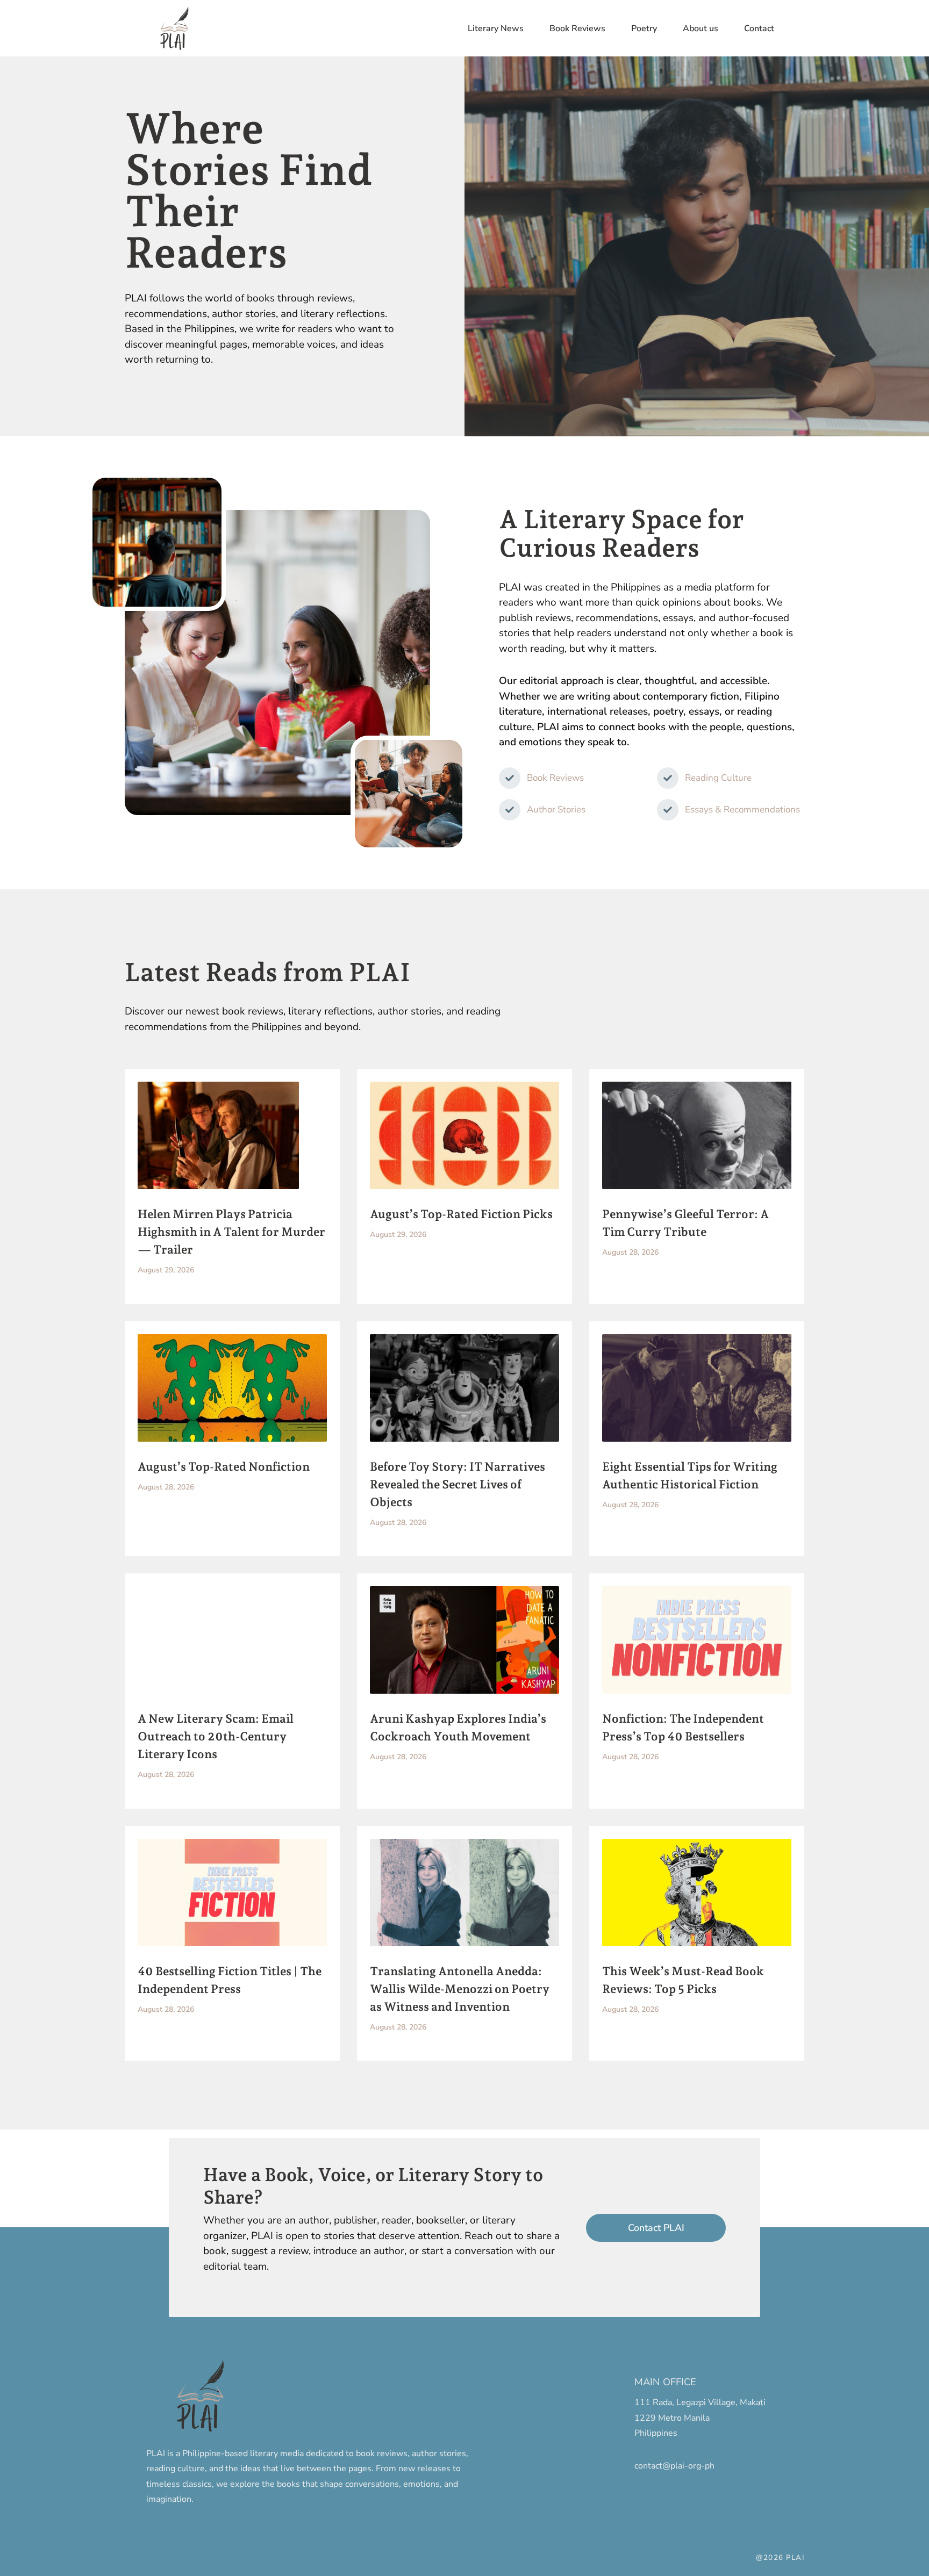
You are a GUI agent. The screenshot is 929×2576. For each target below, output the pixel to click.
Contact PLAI (656, 2228)
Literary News (496, 28)
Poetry (644, 28)
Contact (759, 28)
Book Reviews (577, 28)
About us (701, 28)
